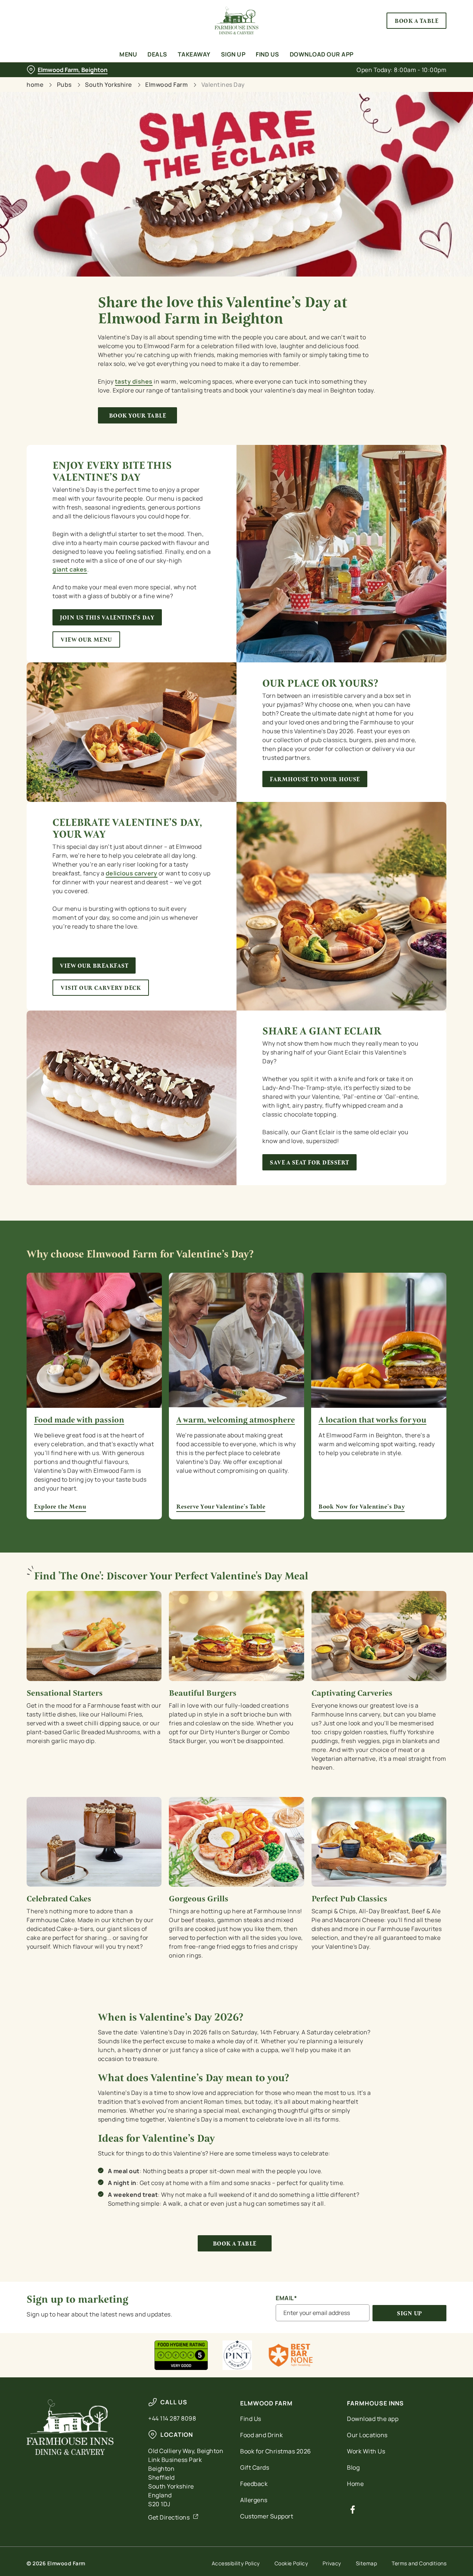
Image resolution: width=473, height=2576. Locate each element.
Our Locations (367, 2435)
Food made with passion (79, 1420)
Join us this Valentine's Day (107, 618)
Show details (385, 83)
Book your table (138, 416)
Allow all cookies (411, 19)
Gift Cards (255, 2467)
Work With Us (366, 2451)
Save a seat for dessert (309, 1162)
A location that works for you (372, 1420)
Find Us (251, 2419)
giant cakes (70, 569)
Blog (353, 2467)
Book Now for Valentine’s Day (379, 1340)
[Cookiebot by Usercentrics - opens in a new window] (48, 83)
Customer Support (267, 2516)
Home (355, 2484)
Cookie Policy (291, 2563)
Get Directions (169, 2517)
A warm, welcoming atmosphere (236, 1420)
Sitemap (367, 2563)
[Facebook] (353, 2510)
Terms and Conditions (419, 2563)
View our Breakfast (94, 966)
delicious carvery (132, 873)
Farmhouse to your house (315, 779)
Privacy (332, 2563)
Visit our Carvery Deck (101, 988)
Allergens (254, 2500)
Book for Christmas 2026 (276, 2451)
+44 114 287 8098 (172, 2418)
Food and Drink (261, 2435)
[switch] (212, 83)
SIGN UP (409, 2313)
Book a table (235, 2244)
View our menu (86, 640)
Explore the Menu (94, 1340)
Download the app (373, 2419)
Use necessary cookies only (411, 44)
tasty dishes (134, 381)
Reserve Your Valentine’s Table (236, 1340)
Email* (286, 2298)
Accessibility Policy (236, 2563)
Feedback (254, 2484)
